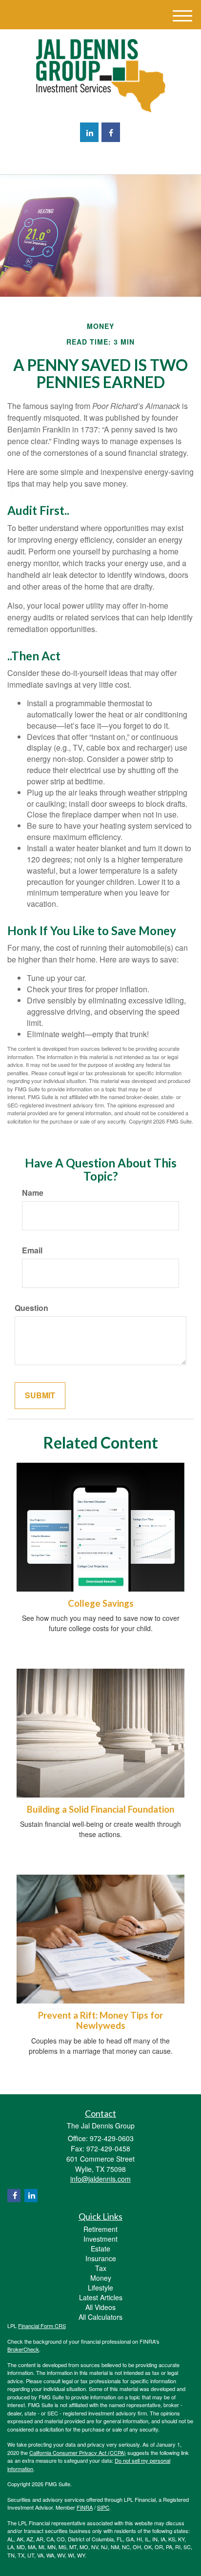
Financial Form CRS (42, 2326)
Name (33, 1193)
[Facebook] (111, 132)
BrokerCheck (23, 2349)
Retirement (100, 2229)
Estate (100, 2249)
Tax (101, 2268)
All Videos (100, 2307)
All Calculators (100, 2317)
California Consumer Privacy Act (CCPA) (78, 2453)
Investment (100, 2239)
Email (32, 1250)
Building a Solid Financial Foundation (100, 1809)
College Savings (101, 1603)
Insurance (101, 2258)
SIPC (103, 2507)
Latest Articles (101, 2297)
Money (101, 2278)
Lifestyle (100, 2288)
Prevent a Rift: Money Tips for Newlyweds (100, 2020)
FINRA (85, 2507)
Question (31, 1308)
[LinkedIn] (89, 132)
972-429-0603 (106, 158)
